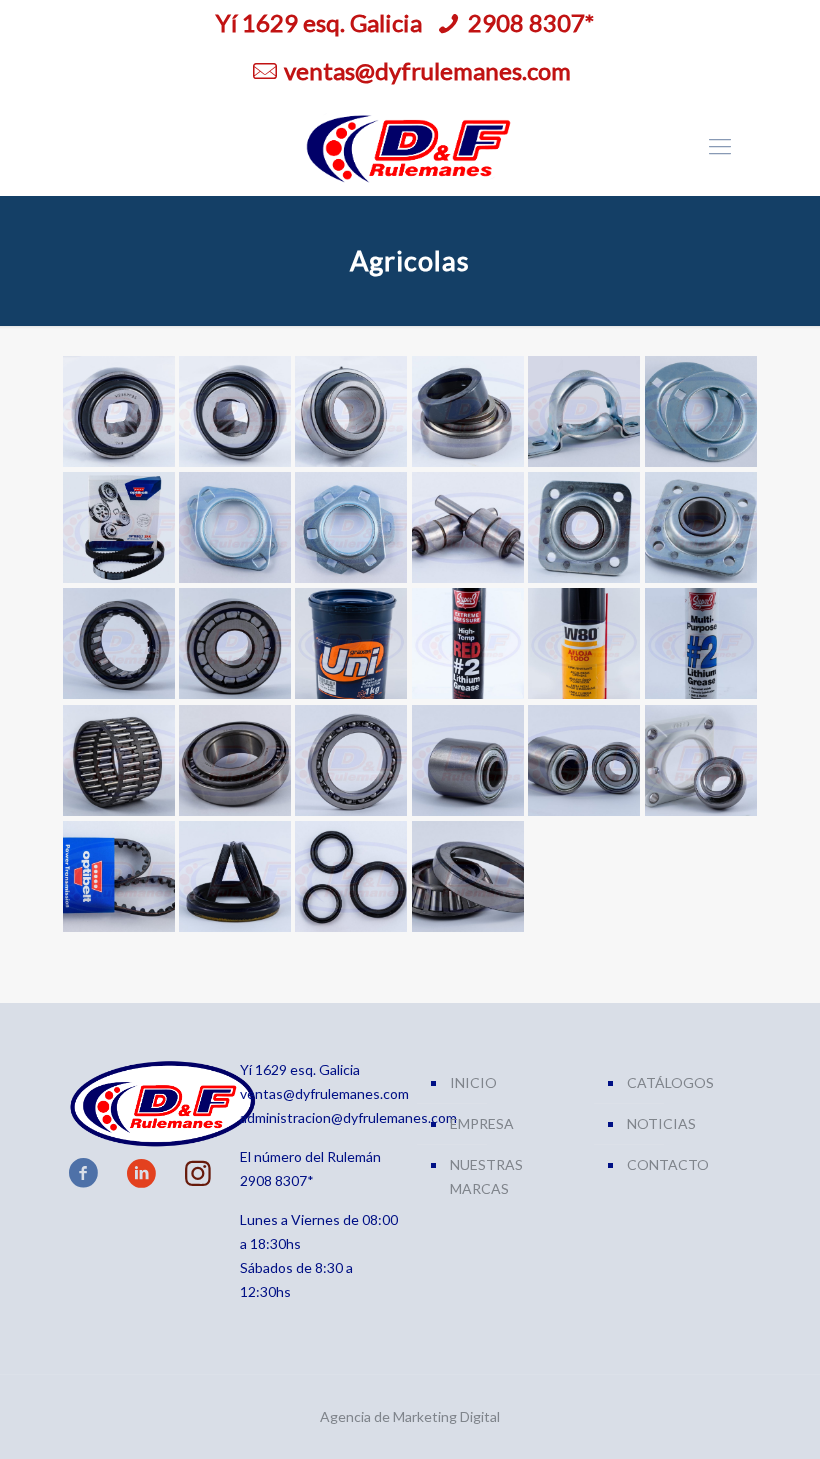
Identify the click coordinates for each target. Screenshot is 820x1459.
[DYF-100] (700, 760)
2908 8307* (531, 22)
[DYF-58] (118, 643)
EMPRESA (482, 1123)
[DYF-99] (583, 760)
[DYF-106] (350, 876)
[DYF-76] (700, 643)
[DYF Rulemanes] (410, 146)
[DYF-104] (118, 876)
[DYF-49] (350, 527)
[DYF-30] (350, 411)
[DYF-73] (350, 643)
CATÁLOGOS (670, 1082)
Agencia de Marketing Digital (410, 1416)
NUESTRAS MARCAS (486, 1176)
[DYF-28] (118, 411)
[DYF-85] (118, 760)
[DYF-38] (583, 411)
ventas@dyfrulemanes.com (427, 70)
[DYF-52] (467, 527)
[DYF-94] (234, 760)
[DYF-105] (234, 876)
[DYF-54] (700, 527)
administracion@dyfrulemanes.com (348, 1117)
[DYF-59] (234, 643)
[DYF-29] (234, 411)
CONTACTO (668, 1164)
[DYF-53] (583, 527)
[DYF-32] (467, 411)
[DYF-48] (234, 527)
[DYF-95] (350, 760)
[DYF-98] (467, 760)
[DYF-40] (118, 527)
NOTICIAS (661, 1123)
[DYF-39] (700, 411)
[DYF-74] (467, 643)
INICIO (473, 1082)
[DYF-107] (467, 876)
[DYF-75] (583, 643)
